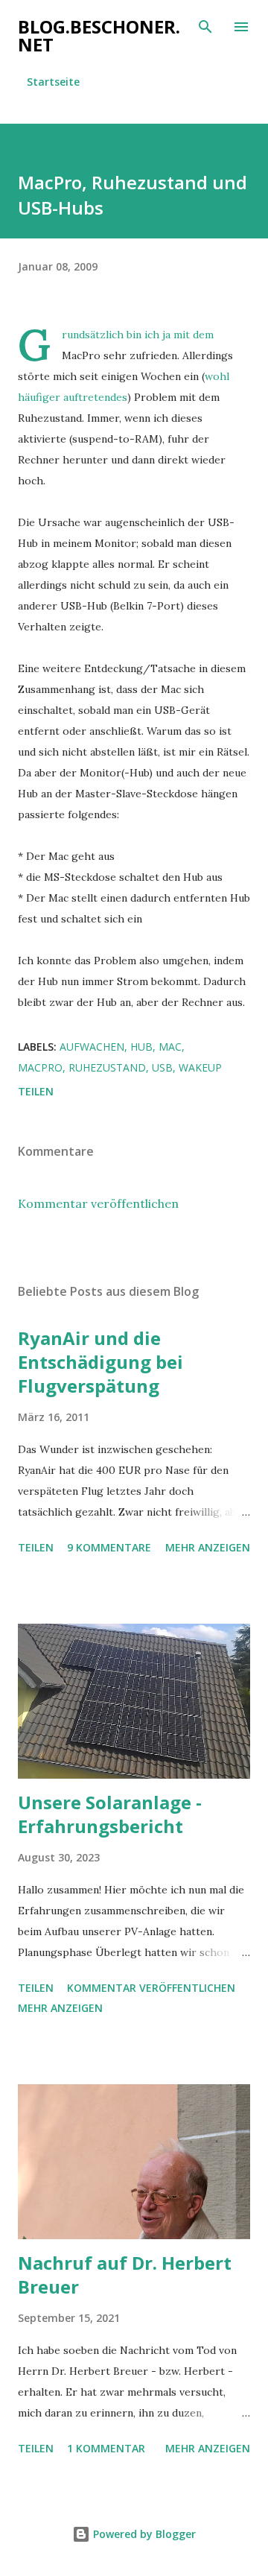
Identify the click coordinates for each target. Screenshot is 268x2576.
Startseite (53, 82)
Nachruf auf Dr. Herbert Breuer (125, 2275)
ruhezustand (107, 1067)
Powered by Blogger (143, 2534)
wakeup (200, 1067)
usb (162, 1067)
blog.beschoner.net (99, 35)
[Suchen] (205, 27)
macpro (40, 1067)
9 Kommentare (109, 1547)
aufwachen (92, 1047)
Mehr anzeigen (208, 1547)
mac (170, 1047)
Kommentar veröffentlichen (98, 1203)
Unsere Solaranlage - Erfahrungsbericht (110, 1814)
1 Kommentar (106, 2448)
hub (141, 1047)
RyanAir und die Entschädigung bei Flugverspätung (100, 1362)
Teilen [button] (36, 1091)
